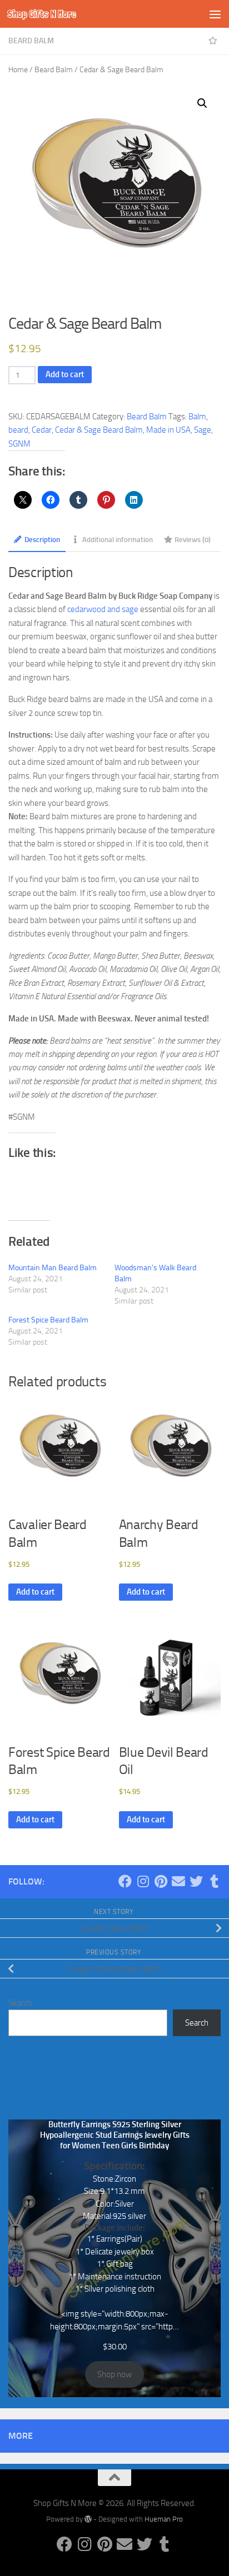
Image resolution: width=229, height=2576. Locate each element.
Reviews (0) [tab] (193, 539)
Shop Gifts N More (42, 14)
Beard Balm (31, 41)
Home (18, 70)
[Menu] (215, 14)
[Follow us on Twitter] (196, 1881)
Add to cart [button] (35, 1592)
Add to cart (65, 374)
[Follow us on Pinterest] (161, 1881)
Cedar (42, 430)
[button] (202, 103)
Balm (197, 417)
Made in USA (168, 430)
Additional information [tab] (118, 539)
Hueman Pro (164, 2519)
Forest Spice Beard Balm (48, 1320)
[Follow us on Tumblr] (214, 1881)
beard (18, 430)
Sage (203, 430)
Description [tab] (42, 539)
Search (20, 2003)
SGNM (19, 444)
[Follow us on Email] (178, 1881)
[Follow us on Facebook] (125, 1881)
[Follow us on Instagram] (143, 1881)
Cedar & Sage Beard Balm (99, 430)
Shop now (114, 2374)
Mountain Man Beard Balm (53, 1268)
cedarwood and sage (102, 609)
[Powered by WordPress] (88, 2519)
